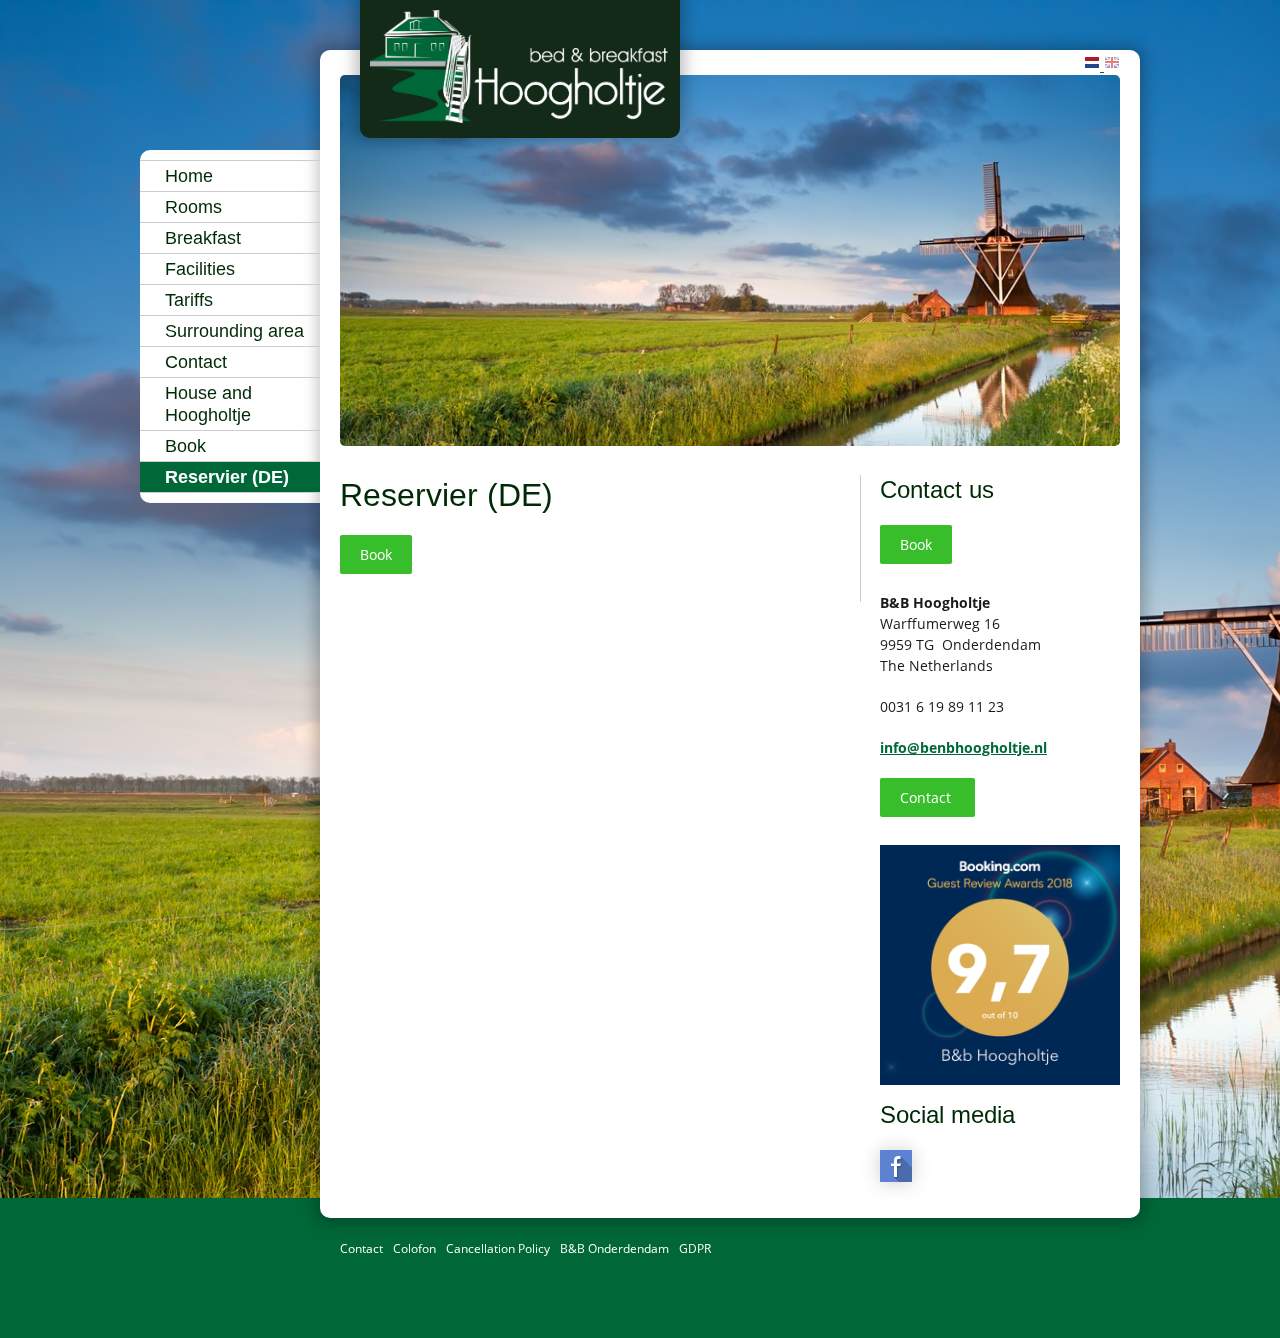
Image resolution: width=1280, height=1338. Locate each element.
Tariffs (189, 300)
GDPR (695, 1248)
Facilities (200, 269)
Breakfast (203, 238)
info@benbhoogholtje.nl (963, 747)
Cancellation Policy (498, 1248)
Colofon (414, 1248)
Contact (196, 362)
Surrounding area (234, 331)
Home (189, 176)
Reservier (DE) (227, 477)
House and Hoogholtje (208, 404)
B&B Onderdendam (614, 1248)
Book (185, 446)
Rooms (193, 207)
